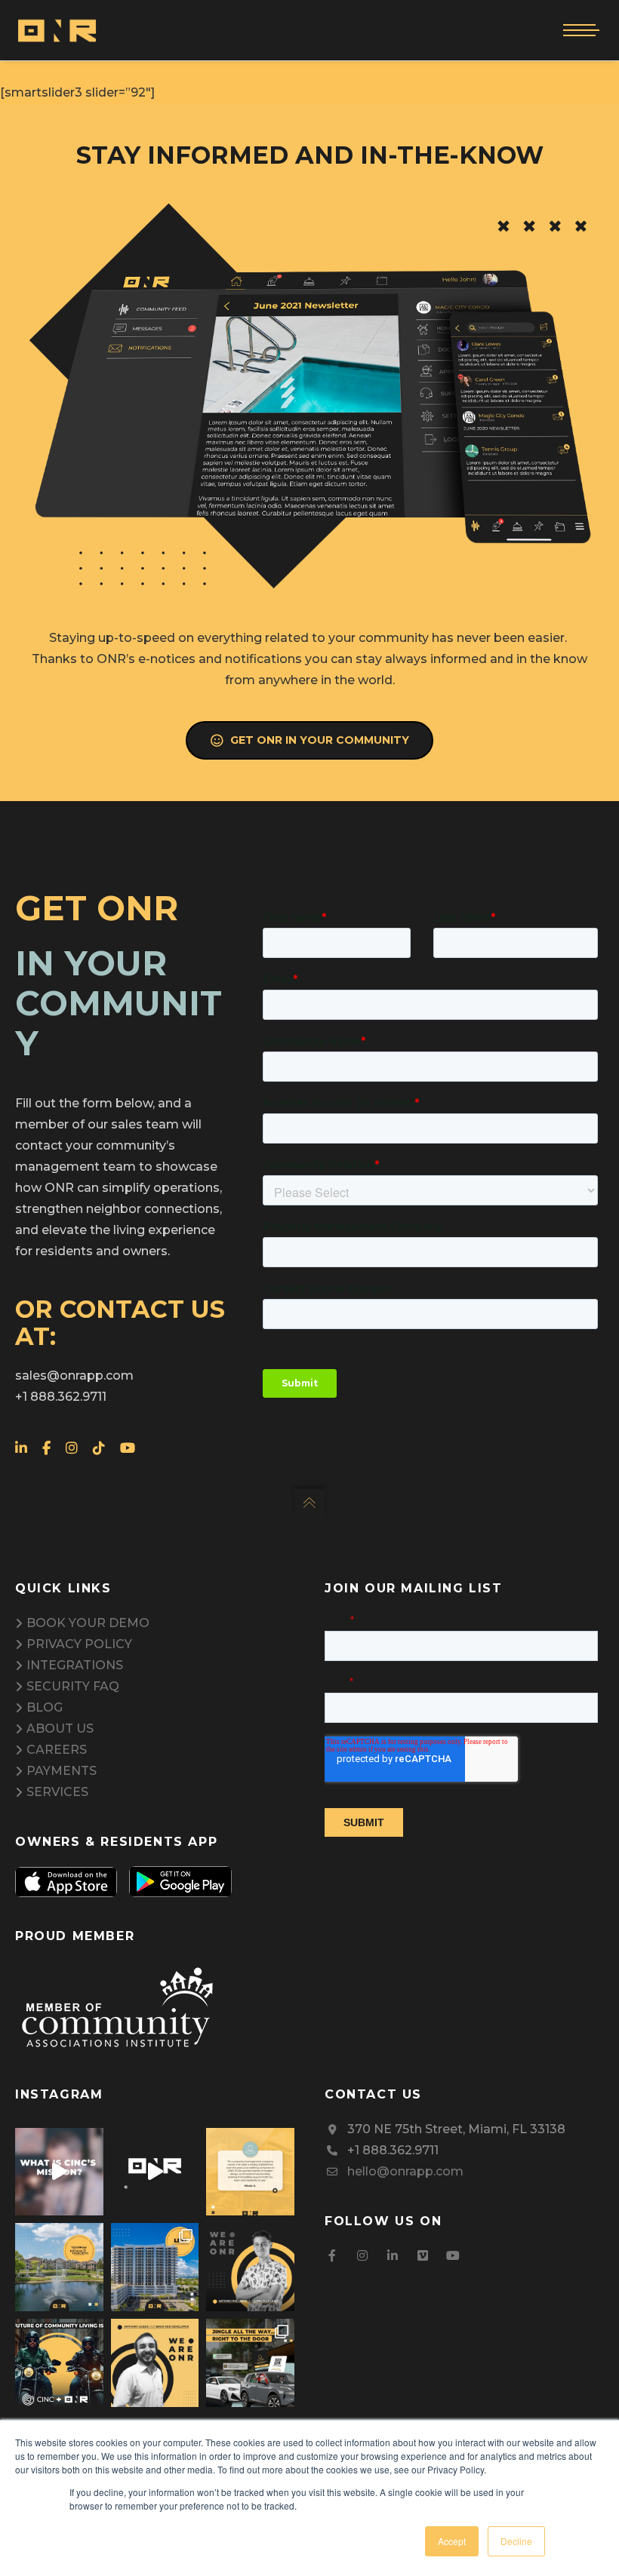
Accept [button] (452, 2541)
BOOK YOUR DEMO (88, 1623)
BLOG (45, 1707)
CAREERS (57, 1750)
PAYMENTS (62, 1771)
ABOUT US (60, 1729)
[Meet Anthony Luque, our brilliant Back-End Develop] (155, 2363)
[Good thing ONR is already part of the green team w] (155, 2172)
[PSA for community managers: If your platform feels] (250, 2172)
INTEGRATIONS (75, 1665)
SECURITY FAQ (73, 1686)
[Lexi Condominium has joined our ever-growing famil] (155, 2267)
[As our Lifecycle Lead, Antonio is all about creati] (250, 2267)
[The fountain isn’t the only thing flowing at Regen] (59, 2267)
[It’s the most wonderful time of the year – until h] (250, 2363)
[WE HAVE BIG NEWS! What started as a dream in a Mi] (59, 2363)
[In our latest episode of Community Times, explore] (59, 2172)
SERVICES (57, 1792)
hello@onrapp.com (405, 2171)
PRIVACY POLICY (79, 1644)
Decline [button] (516, 2541)
